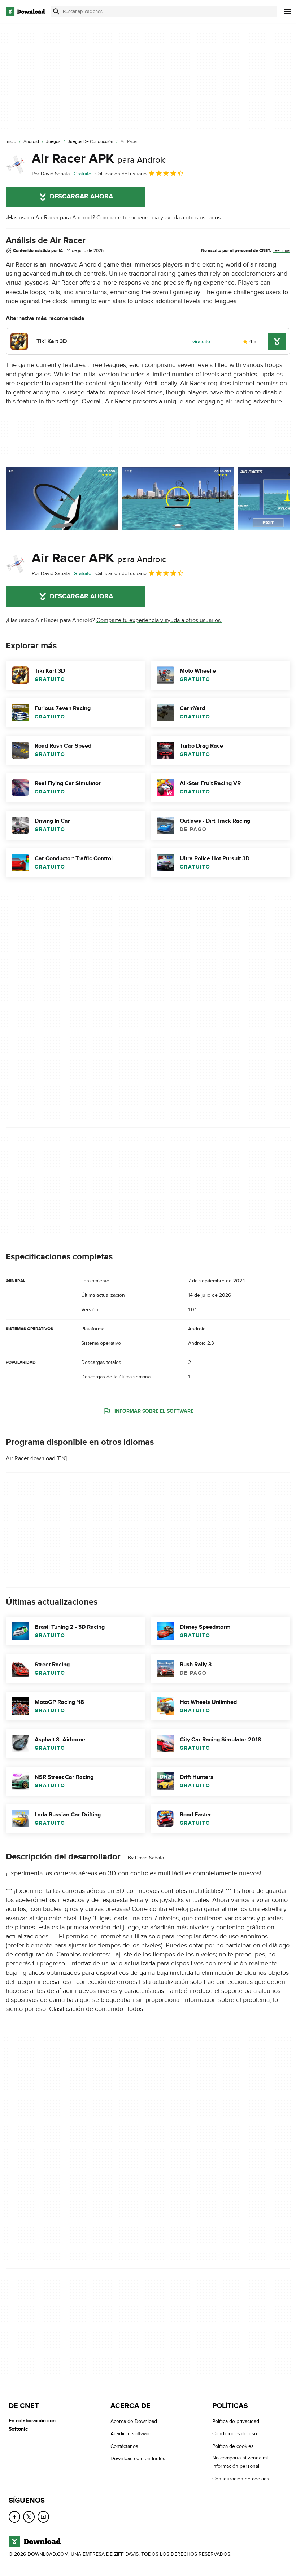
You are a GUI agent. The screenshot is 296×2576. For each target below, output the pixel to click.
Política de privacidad (236, 2421)
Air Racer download (31, 1458)
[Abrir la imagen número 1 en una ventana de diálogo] (178, 499)
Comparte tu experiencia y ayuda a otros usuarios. (159, 218)
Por (51, 174)
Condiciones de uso (235, 2434)
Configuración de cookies (241, 2479)
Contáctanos (124, 2446)
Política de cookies (233, 2446)
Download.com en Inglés (138, 2459)
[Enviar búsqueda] (56, 12)
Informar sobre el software (154, 1411)
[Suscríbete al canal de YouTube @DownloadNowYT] (43, 2517)
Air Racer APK (99, 159)
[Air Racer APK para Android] (16, 165)
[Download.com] (25, 12)
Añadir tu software (131, 2434)
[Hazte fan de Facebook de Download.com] (14, 2517)
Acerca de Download (134, 2421)
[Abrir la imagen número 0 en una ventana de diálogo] (62, 499)
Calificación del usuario (121, 174)
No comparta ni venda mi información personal (240, 2462)
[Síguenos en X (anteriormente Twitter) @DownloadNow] (29, 2517)
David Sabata (149, 1858)
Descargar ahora (81, 197)
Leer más (281, 250)
